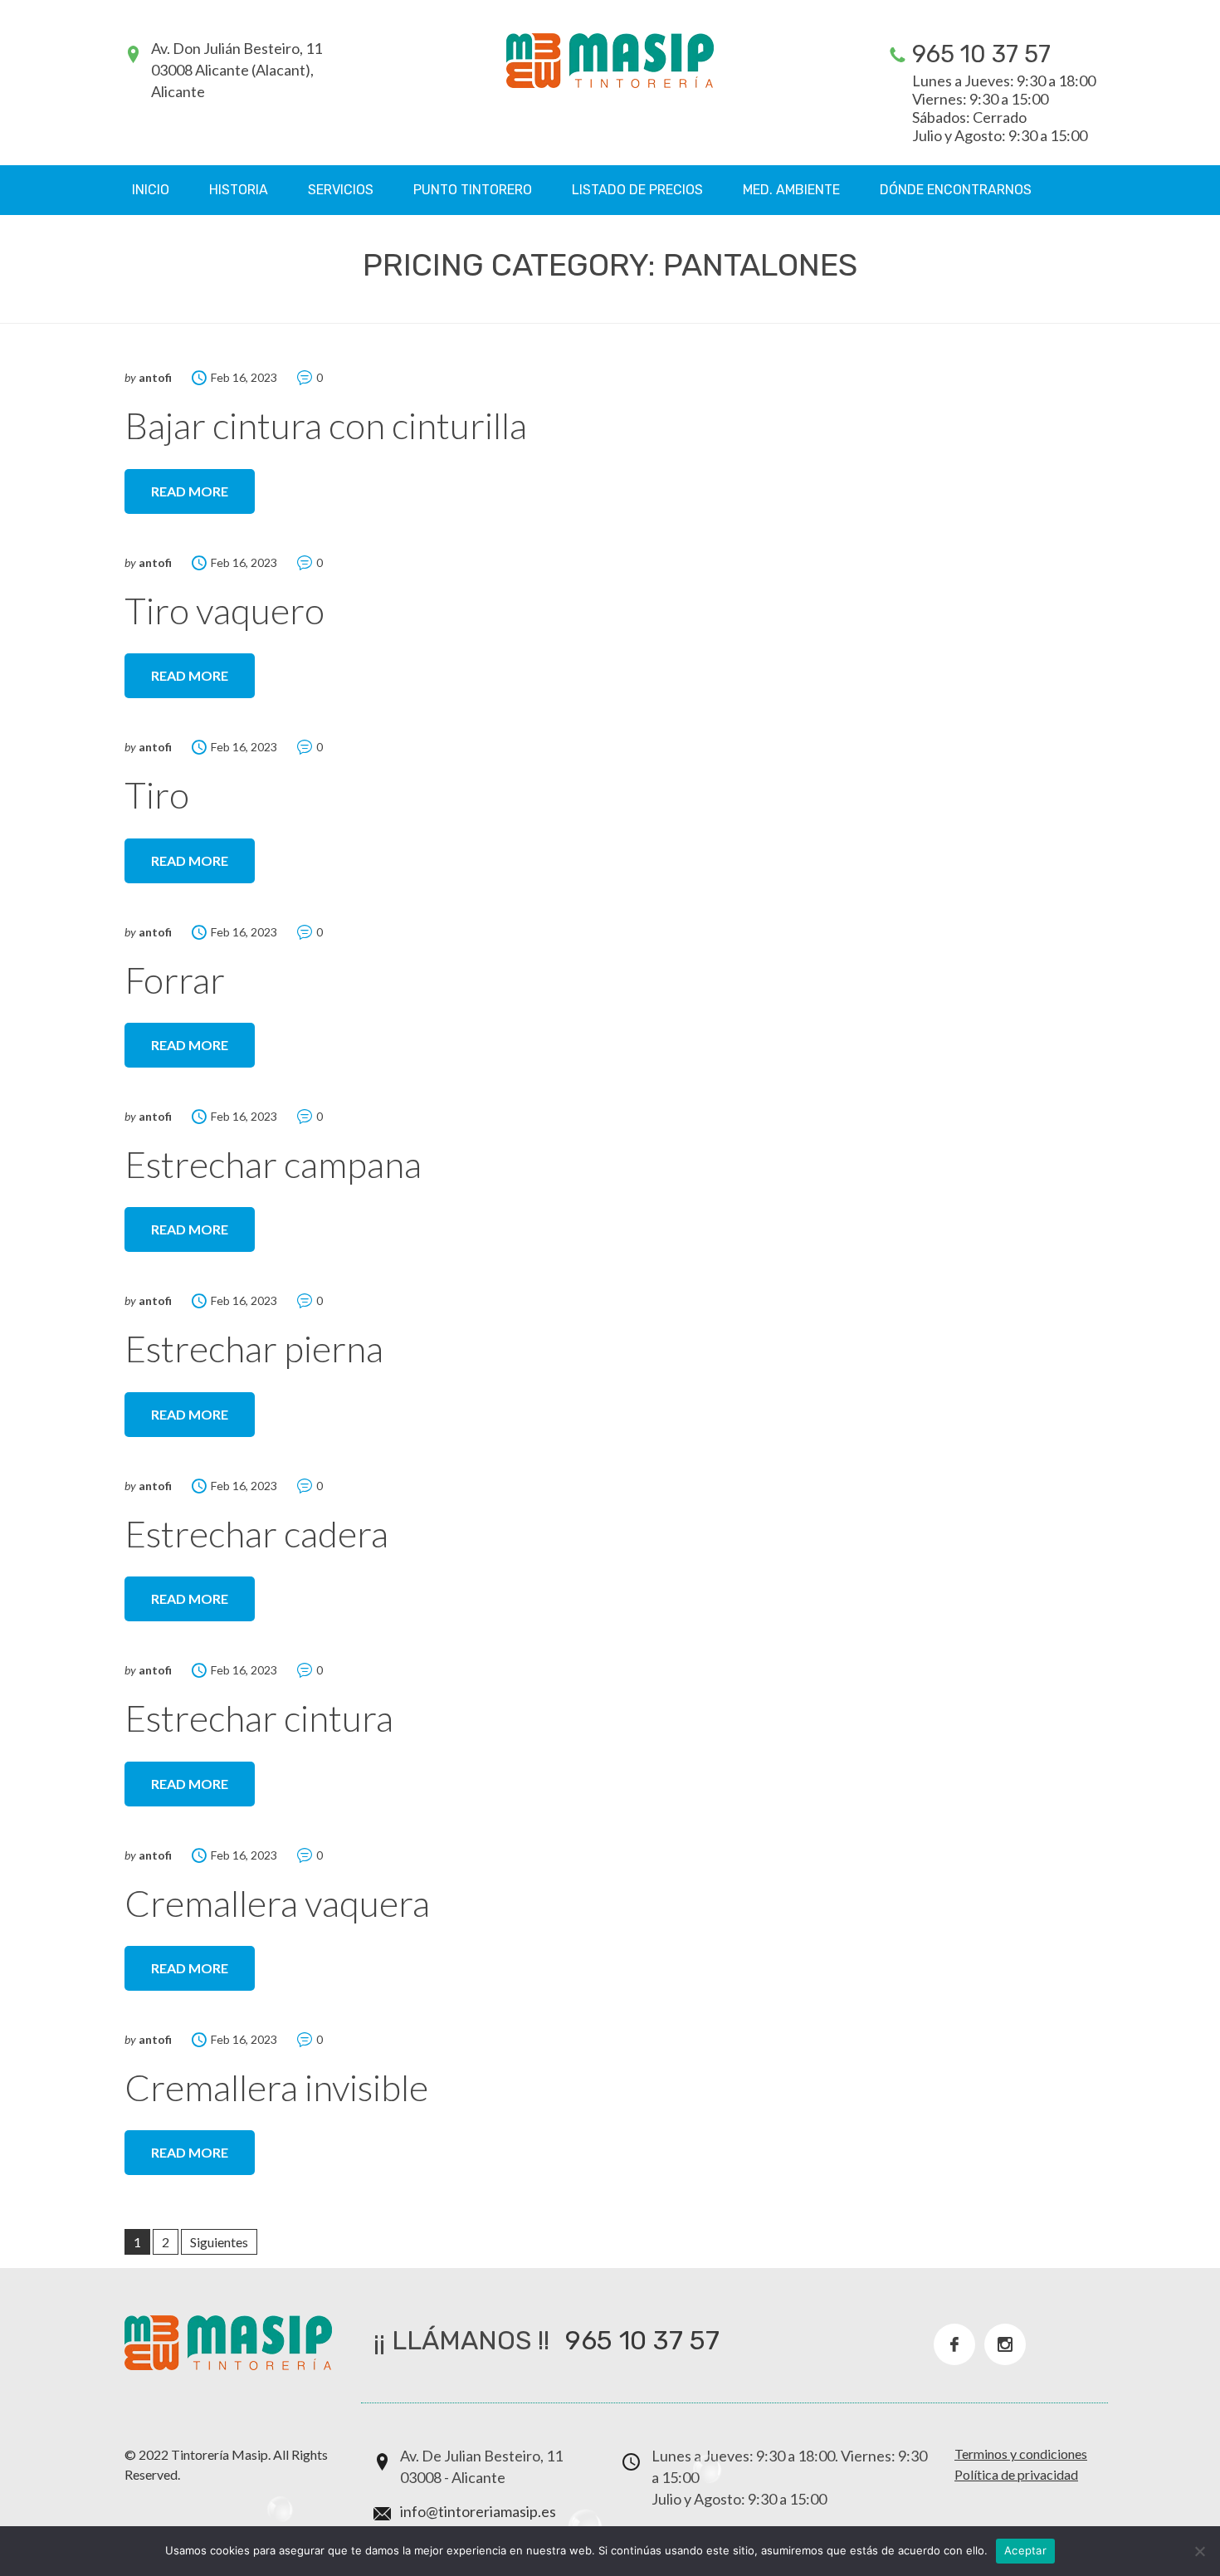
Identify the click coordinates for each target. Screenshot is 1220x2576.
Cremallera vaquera (277, 1903)
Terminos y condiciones (1021, 2454)
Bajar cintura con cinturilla (326, 425)
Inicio (151, 190)
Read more (190, 491)
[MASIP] (610, 61)
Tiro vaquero (224, 610)
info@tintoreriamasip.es (478, 2511)
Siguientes (219, 2242)
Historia (239, 190)
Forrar (175, 980)
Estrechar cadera (256, 1533)
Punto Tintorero (473, 190)
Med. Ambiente (791, 190)
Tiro (157, 794)
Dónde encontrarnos (956, 190)
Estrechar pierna (254, 1348)
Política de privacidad (1016, 2474)
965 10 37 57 (981, 54)
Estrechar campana (273, 1164)
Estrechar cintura (259, 1718)
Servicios (341, 190)
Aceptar (1025, 2550)
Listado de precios (637, 190)
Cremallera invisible (276, 2087)
